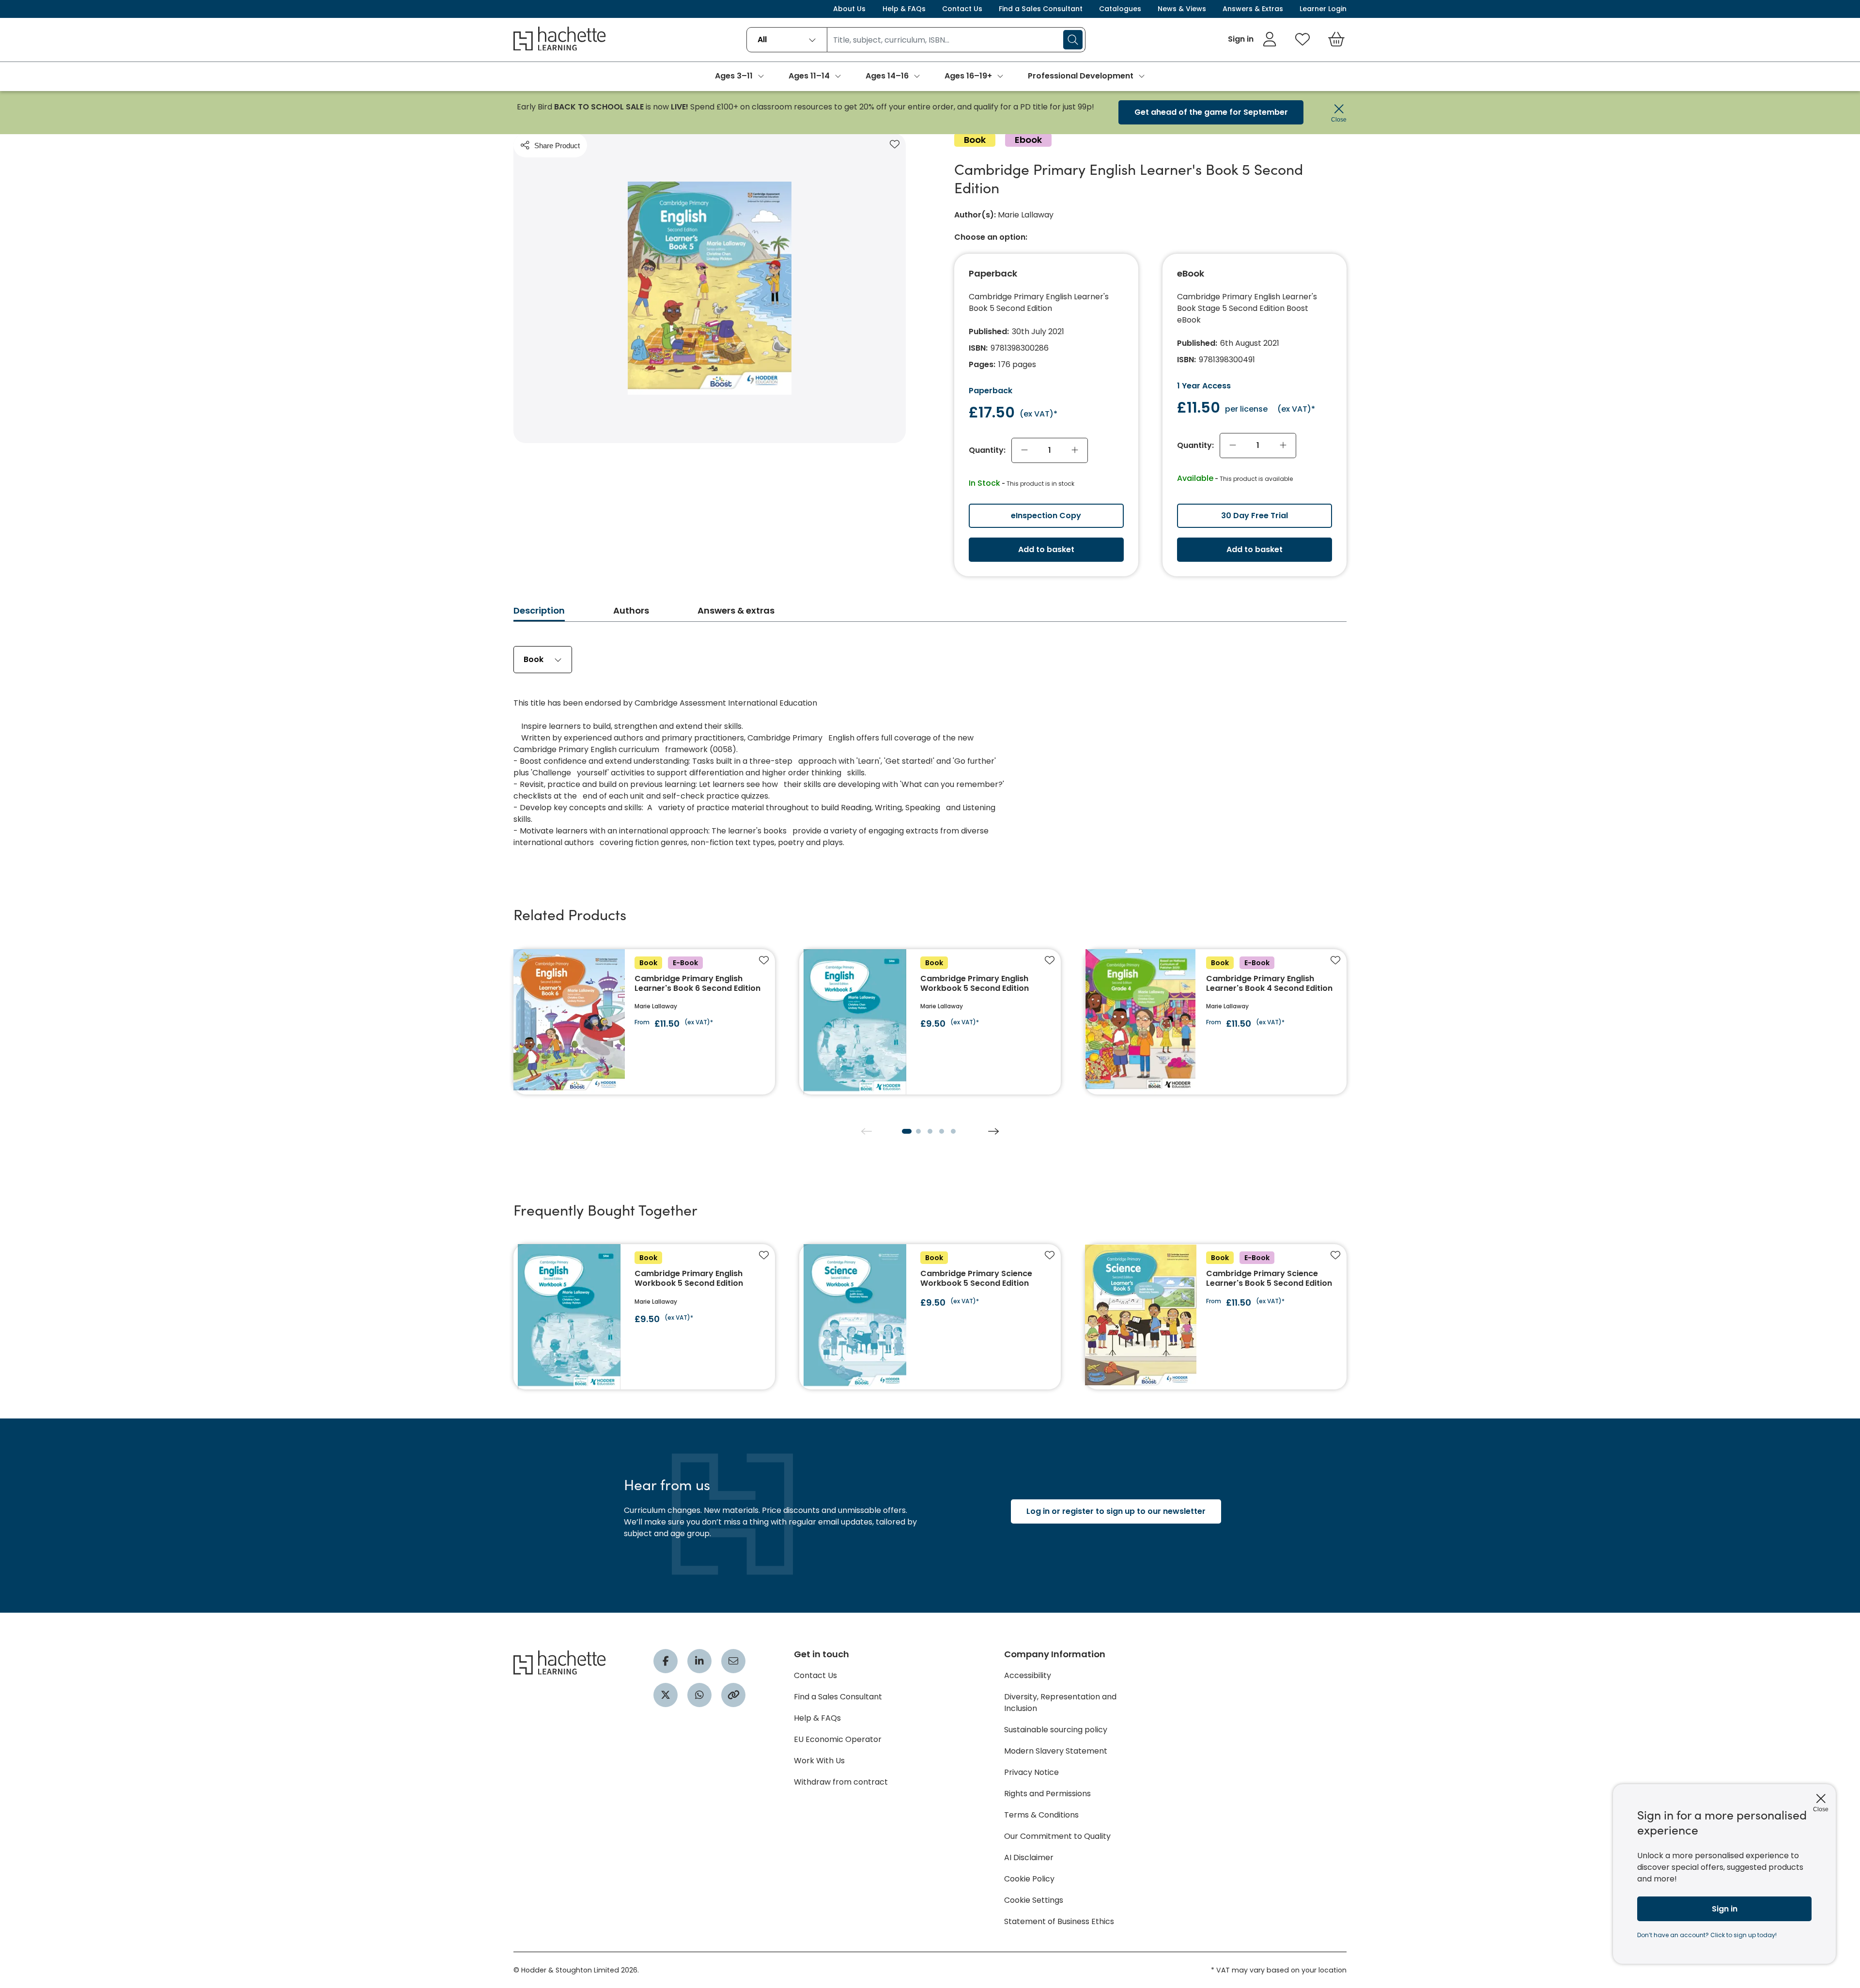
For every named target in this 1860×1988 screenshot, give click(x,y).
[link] (1252, 39)
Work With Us (819, 1761)
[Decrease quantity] (1024, 450)
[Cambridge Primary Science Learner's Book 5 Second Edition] (1216, 1317)
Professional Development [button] (1081, 76)
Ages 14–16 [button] (887, 76)
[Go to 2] (918, 1131)
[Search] (1073, 40)
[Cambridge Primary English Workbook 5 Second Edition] (930, 1022)
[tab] (539, 613)
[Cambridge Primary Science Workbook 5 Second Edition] (930, 1317)
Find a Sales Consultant (1041, 9)
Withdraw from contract (841, 1782)
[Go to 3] (930, 1131)
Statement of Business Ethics (1059, 1921)
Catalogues (1120, 9)
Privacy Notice (1031, 1772)
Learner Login (1323, 9)
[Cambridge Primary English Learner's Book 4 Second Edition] (1216, 1022)
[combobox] (787, 40)
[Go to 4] (942, 1131)
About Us (849, 9)
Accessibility (1028, 1675)
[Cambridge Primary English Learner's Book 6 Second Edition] (644, 1022)
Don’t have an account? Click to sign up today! (1707, 1935)
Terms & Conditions (1041, 1815)
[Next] (993, 1131)
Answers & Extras (1253, 9)
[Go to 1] (907, 1131)
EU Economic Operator (838, 1739)
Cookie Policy (1029, 1879)
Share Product (557, 146)
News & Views (1182, 9)
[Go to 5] (953, 1131)
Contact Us (962, 9)
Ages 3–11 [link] (734, 76)
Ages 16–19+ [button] (968, 76)
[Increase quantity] (1075, 450)
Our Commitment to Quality (1057, 1836)
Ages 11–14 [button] (809, 76)
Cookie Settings (1034, 1900)
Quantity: (987, 450)
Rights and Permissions (1047, 1794)
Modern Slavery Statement (1056, 1751)
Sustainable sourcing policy (1056, 1730)
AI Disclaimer (1029, 1857)
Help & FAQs (904, 9)
